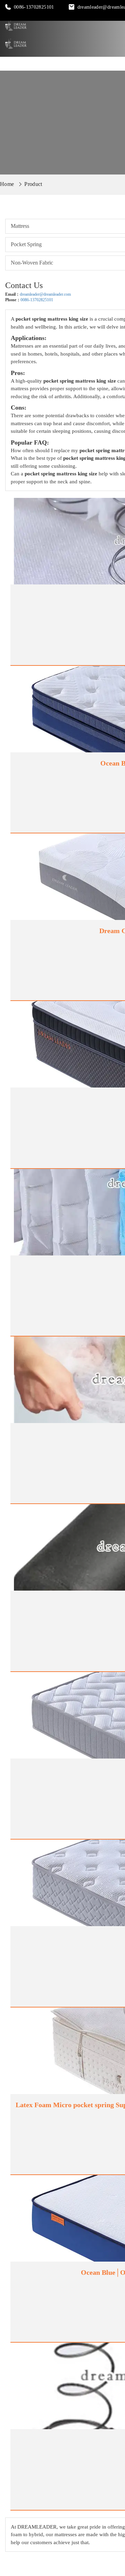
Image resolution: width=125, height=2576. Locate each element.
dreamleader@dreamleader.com (45, 294)
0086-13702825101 (34, 7)
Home (7, 184)
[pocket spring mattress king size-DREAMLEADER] (16, 26)
